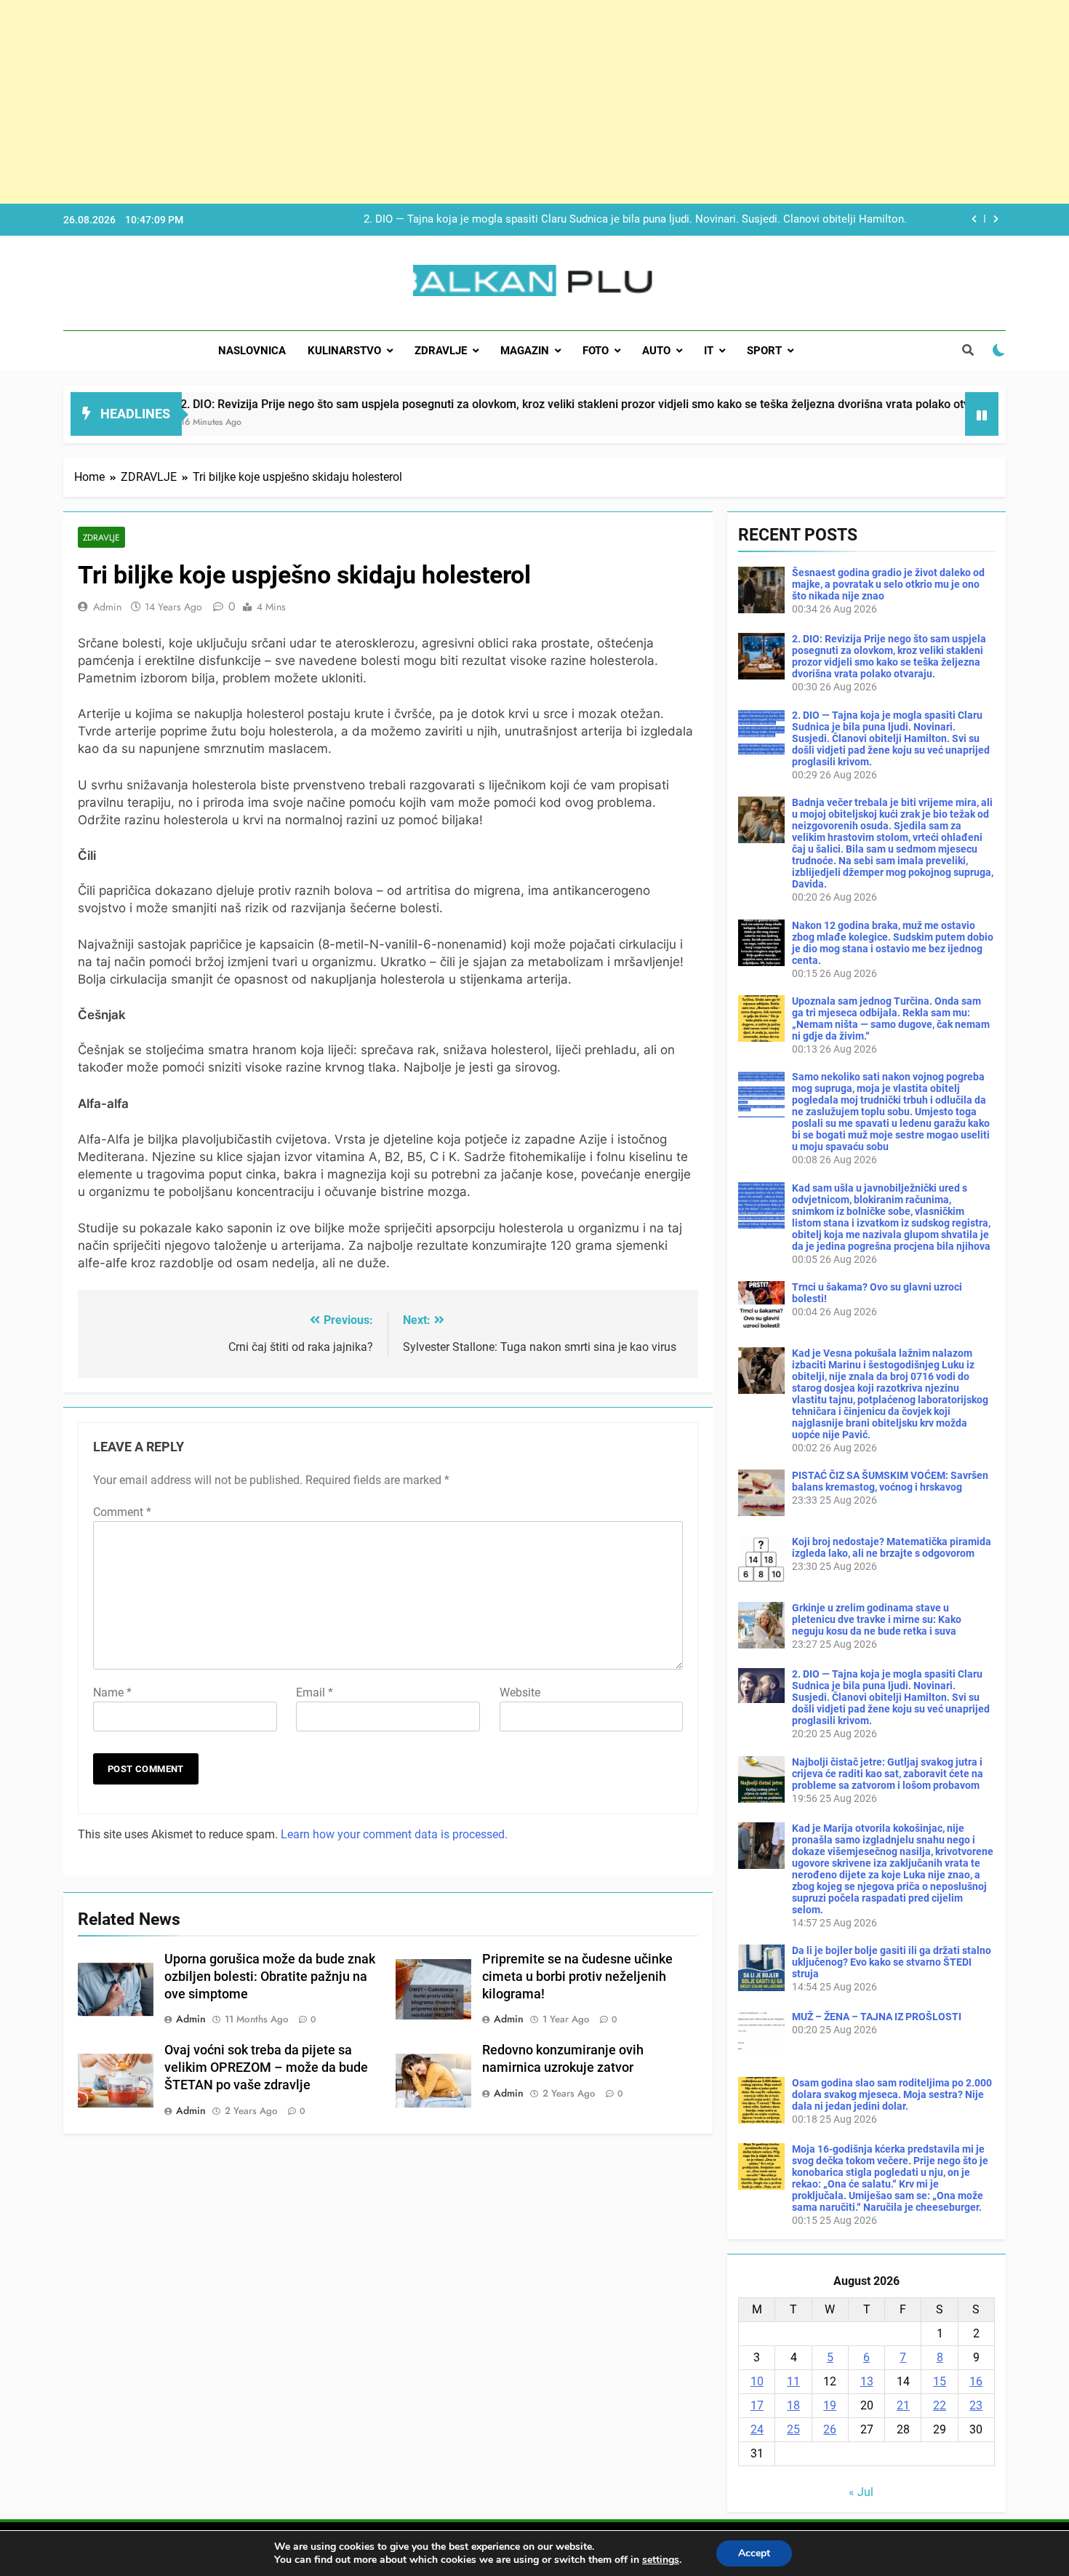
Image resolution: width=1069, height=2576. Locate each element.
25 (793, 2429)
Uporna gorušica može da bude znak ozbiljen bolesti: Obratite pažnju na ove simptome (270, 1977)
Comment (122, 1512)
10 (757, 2381)
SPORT (764, 351)
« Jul (861, 2492)
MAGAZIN (525, 351)
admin (107, 607)
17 (757, 2405)
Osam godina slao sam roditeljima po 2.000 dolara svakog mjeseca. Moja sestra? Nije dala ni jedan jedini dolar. (892, 2094)
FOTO (596, 351)
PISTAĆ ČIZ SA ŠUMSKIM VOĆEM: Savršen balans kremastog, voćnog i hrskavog (890, 1481)
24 (757, 2429)
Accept (754, 2553)
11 (793, 2381)
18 (793, 2405)
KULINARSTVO (344, 351)
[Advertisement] (436, 102)
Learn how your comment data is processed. (394, 1834)
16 (976, 2381)
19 (830, 2405)
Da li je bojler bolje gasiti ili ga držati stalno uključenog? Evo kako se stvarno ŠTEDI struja (892, 1962)
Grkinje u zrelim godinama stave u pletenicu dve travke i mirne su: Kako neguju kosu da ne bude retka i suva (877, 1619)
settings (661, 2560)
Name (112, 1692)
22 (940, 2405)
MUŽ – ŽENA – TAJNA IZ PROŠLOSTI (877, 2017)
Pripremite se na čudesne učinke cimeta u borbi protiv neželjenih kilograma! (577, 1977)
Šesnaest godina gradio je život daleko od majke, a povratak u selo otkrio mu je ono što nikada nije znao (888, 584)
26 (830, 2429)
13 (867, 2381)
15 (940, 2381)
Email (315, 1692)
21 (903, 2405)
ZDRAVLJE (441, 351)
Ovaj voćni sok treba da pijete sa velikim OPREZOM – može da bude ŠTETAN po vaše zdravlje (266, 2067)
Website (520, 1692)
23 (976, 2405)
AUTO (656, 351)
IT (709, 351)
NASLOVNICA (252, 351)
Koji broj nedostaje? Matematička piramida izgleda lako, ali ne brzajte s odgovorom (892, 1547)
